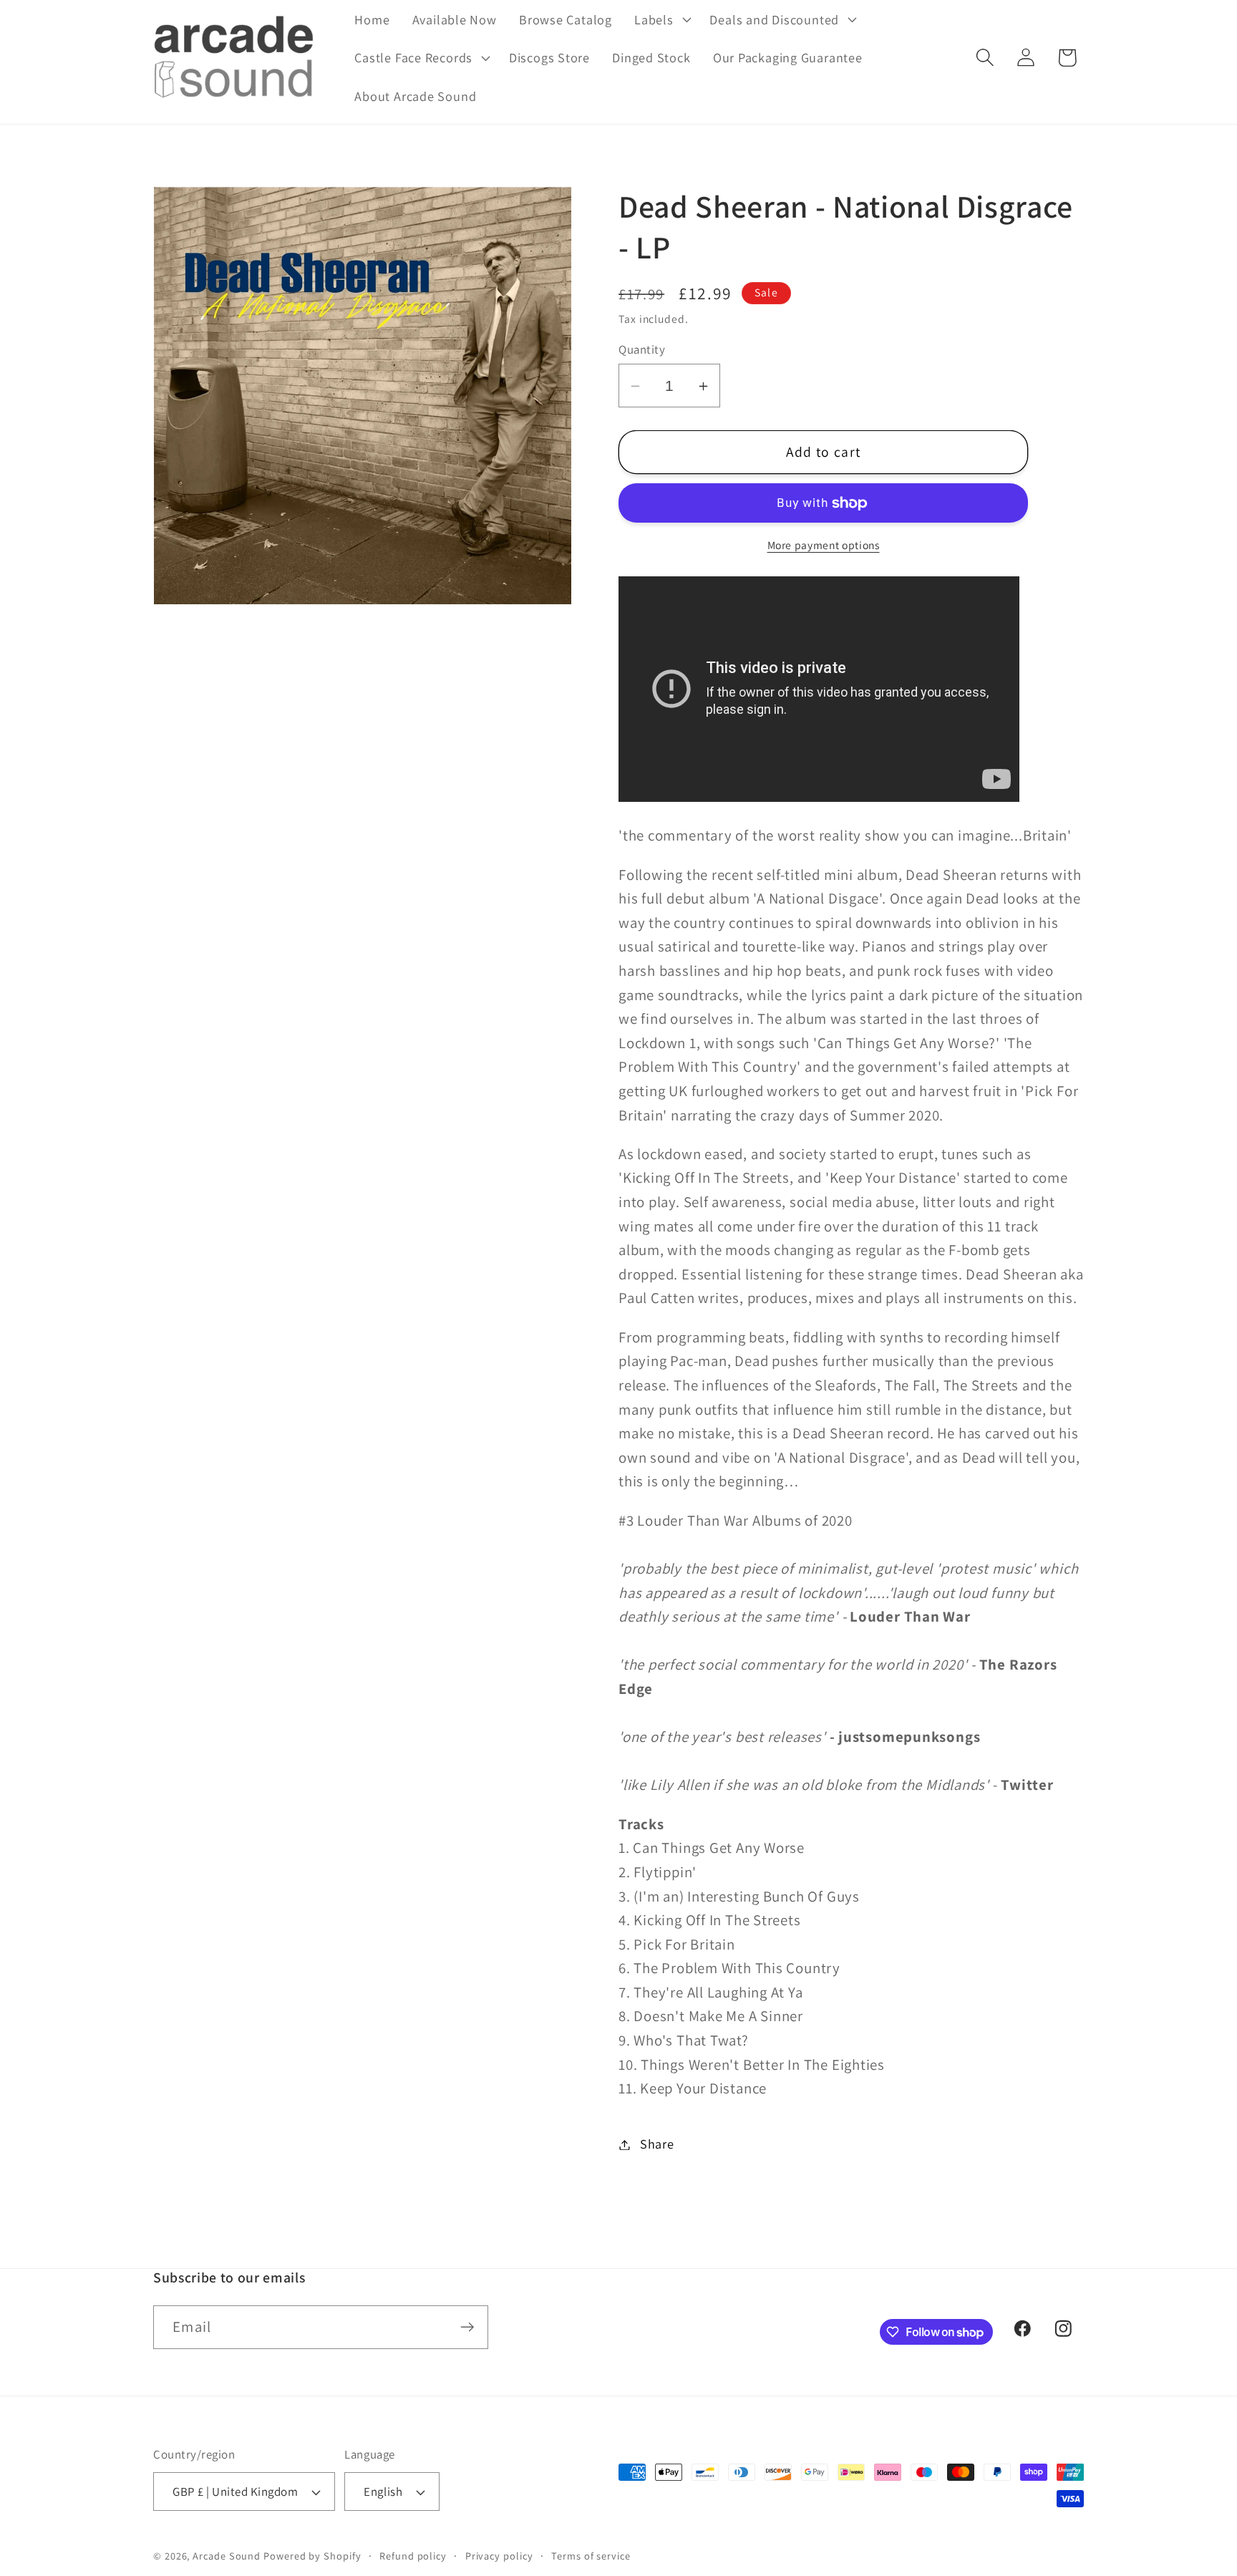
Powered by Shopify (312, 2556)
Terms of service (591, 2556)
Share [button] (657, 2144)
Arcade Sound (227, 2556)
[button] (661, 19)
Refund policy (413, 2556)
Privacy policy (499, 2556)
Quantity (642, 350)
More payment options (824, 545)
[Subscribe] (467, 2327)
